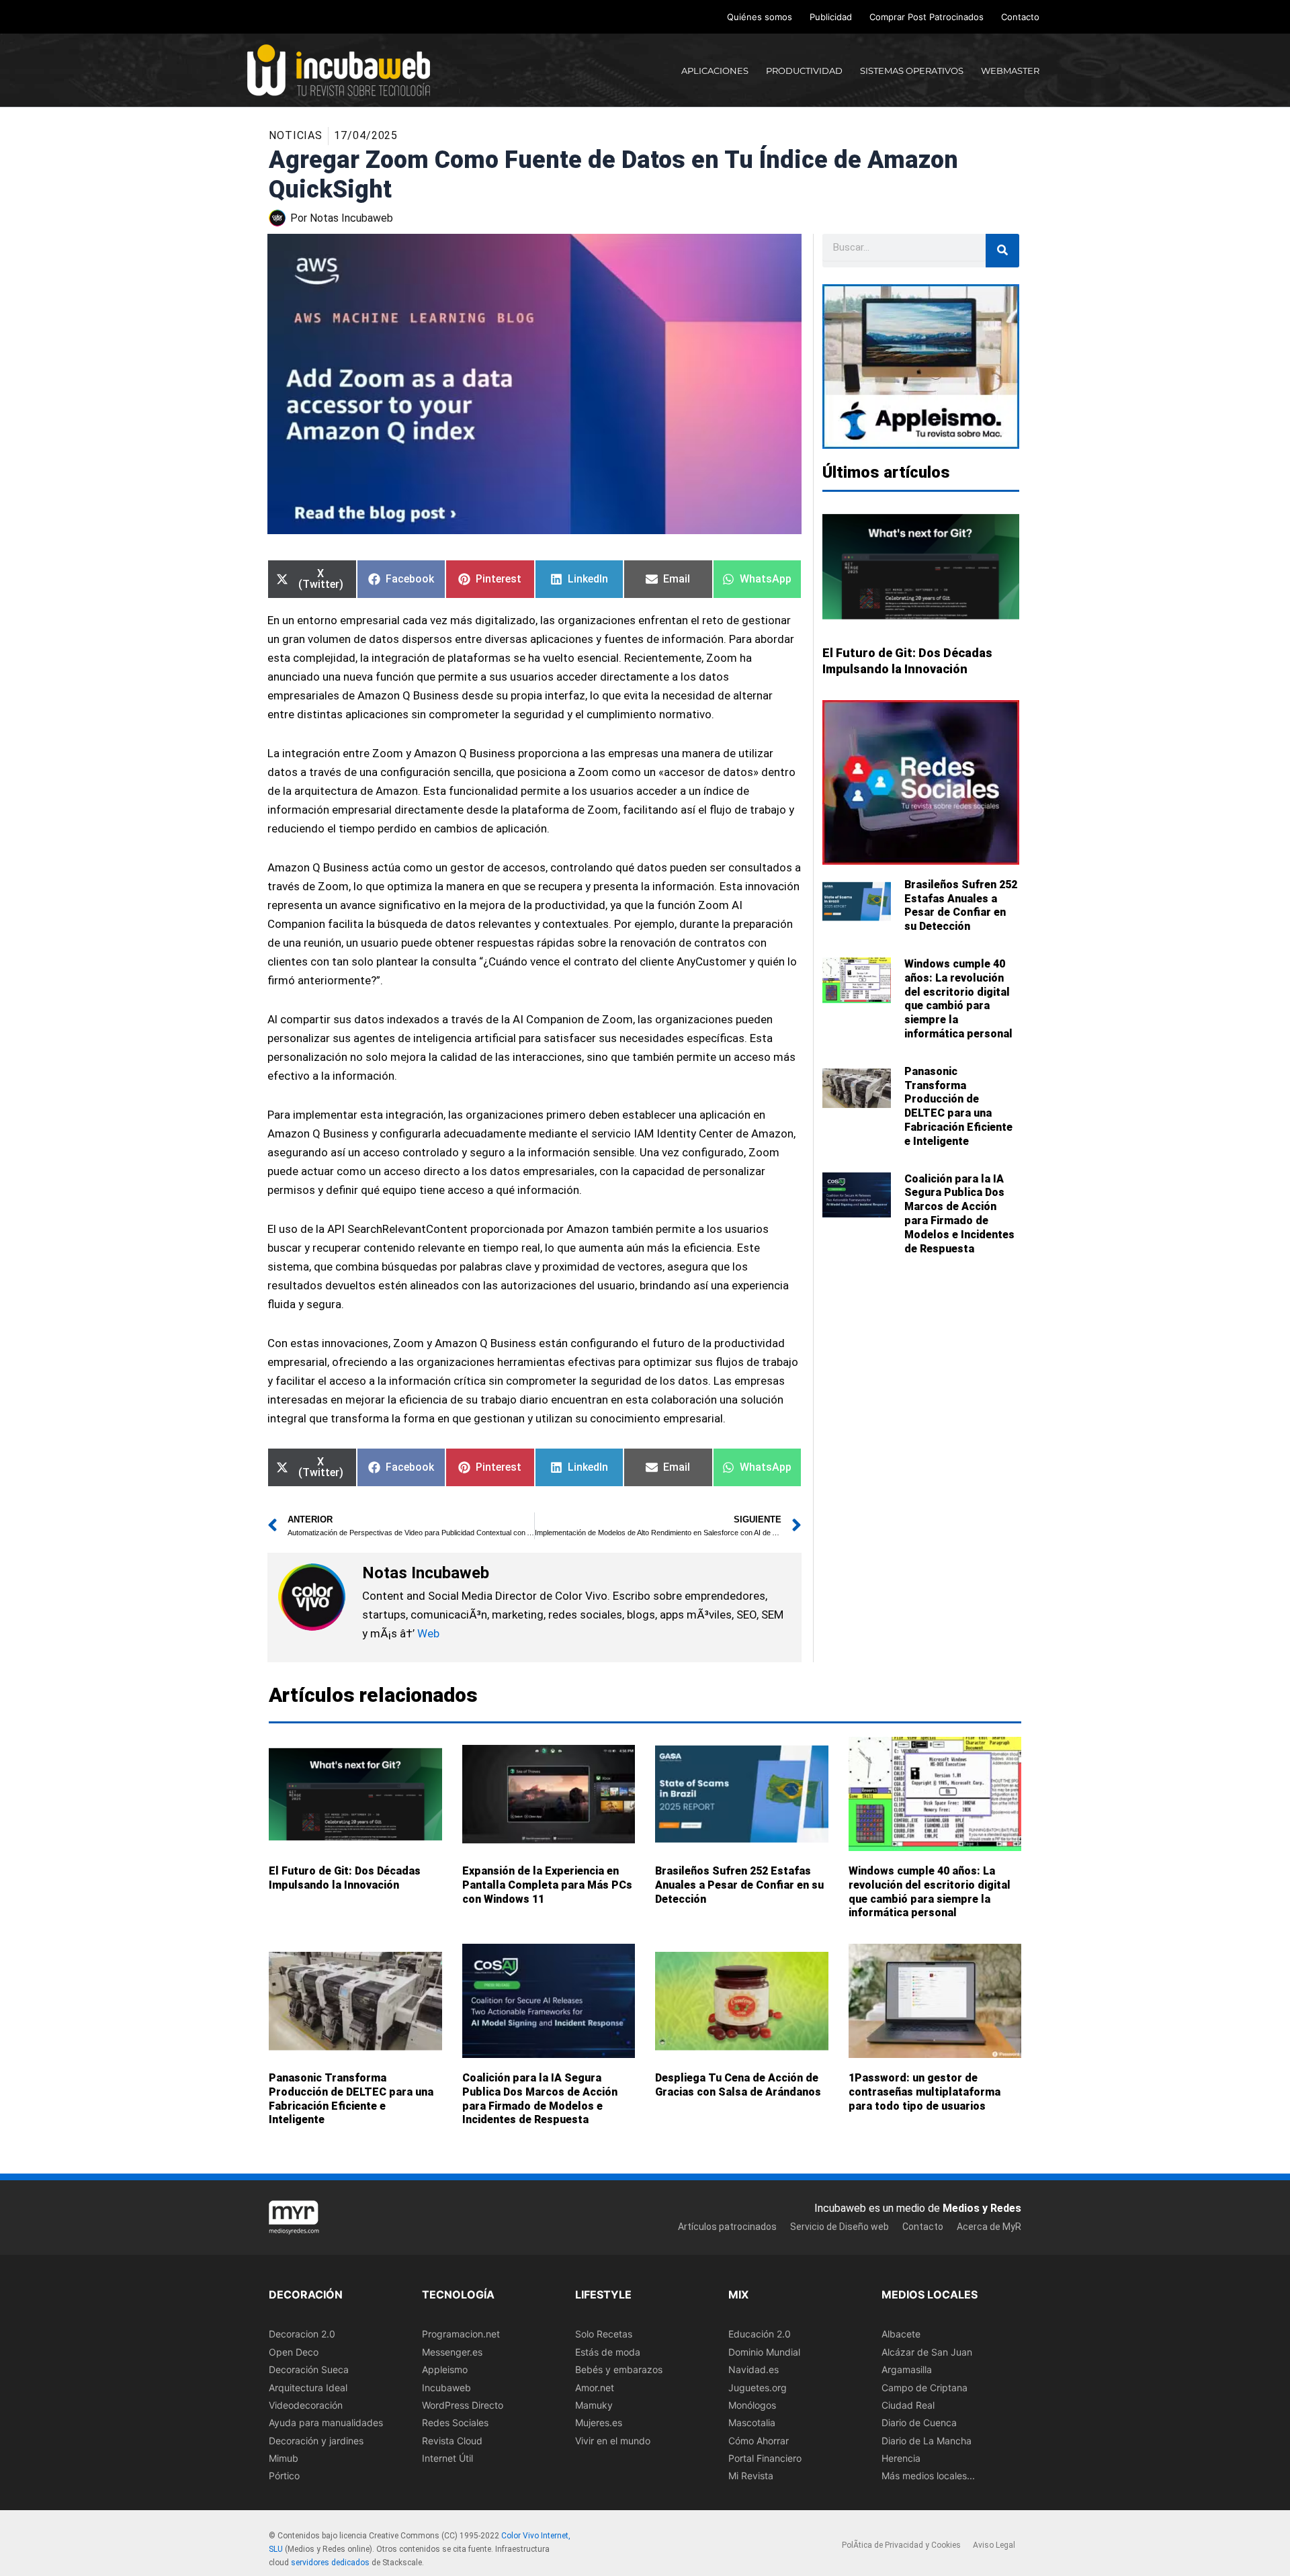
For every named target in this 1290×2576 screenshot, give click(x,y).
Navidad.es (754, 2369)
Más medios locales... (928, 2476)
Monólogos (752, 2404)
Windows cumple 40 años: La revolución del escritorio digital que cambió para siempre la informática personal (958, 999)
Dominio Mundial (764, 2351)
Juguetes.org (758, 2387)
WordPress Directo (463, 2404)
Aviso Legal (994, 2545)
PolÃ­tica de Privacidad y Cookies (901, 2545)
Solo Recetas (604, 2334)
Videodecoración (306, 2404)
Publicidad (831, 17)
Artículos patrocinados (727, 2226)
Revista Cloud (452, 2440)
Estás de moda (608, 2351)
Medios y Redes (982, 2208)
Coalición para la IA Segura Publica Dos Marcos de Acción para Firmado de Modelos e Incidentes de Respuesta (959, 1214)
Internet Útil (447, 2458)
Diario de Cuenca (919, 2422)
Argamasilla (907, 2369)
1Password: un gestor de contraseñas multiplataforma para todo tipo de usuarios (924, 2092)
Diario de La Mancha (927, 2440)
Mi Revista (751, 2476)
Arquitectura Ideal (308, 2387)
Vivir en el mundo (613, 2440)
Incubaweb (446, 2387)
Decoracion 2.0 (302, 2334)
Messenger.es (452, 2351)
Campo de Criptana (924, 2387)
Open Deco (294, 2351)
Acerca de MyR (989, 2226)
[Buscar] (1002, 251)
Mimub (284, 2458)
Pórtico (284, 2476)
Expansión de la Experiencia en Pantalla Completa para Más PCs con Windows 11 (547, 1885)
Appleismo (445, 2369)
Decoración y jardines (316, 2440)
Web (428, 1633)
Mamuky (594, 2404)
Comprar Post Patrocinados (927, 17)
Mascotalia (752, 2422)
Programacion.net (461, 2334)
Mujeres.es (599, 2422)
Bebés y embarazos (619, 2369)
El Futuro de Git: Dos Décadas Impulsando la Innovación (345, 1878)
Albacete (901, 2334)
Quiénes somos (760, 17)
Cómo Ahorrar (759, 2440)
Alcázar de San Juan (927, 2351)
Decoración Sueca (309, 2369)
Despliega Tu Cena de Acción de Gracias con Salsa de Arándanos (738, 2085)
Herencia (901, 2458)
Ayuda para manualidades (326, 2422)
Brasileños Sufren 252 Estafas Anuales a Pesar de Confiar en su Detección (961, 905)
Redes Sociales (455, 2422)
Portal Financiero (765, 2458)
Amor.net (595, 2387)
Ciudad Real (908, 2404)
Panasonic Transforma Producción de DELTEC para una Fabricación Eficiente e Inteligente (958, 1106)
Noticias (296, 135)
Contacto (1020, 17)
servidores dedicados (330, 2562)
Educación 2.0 (760, 2334)
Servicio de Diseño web (840, 2226)
